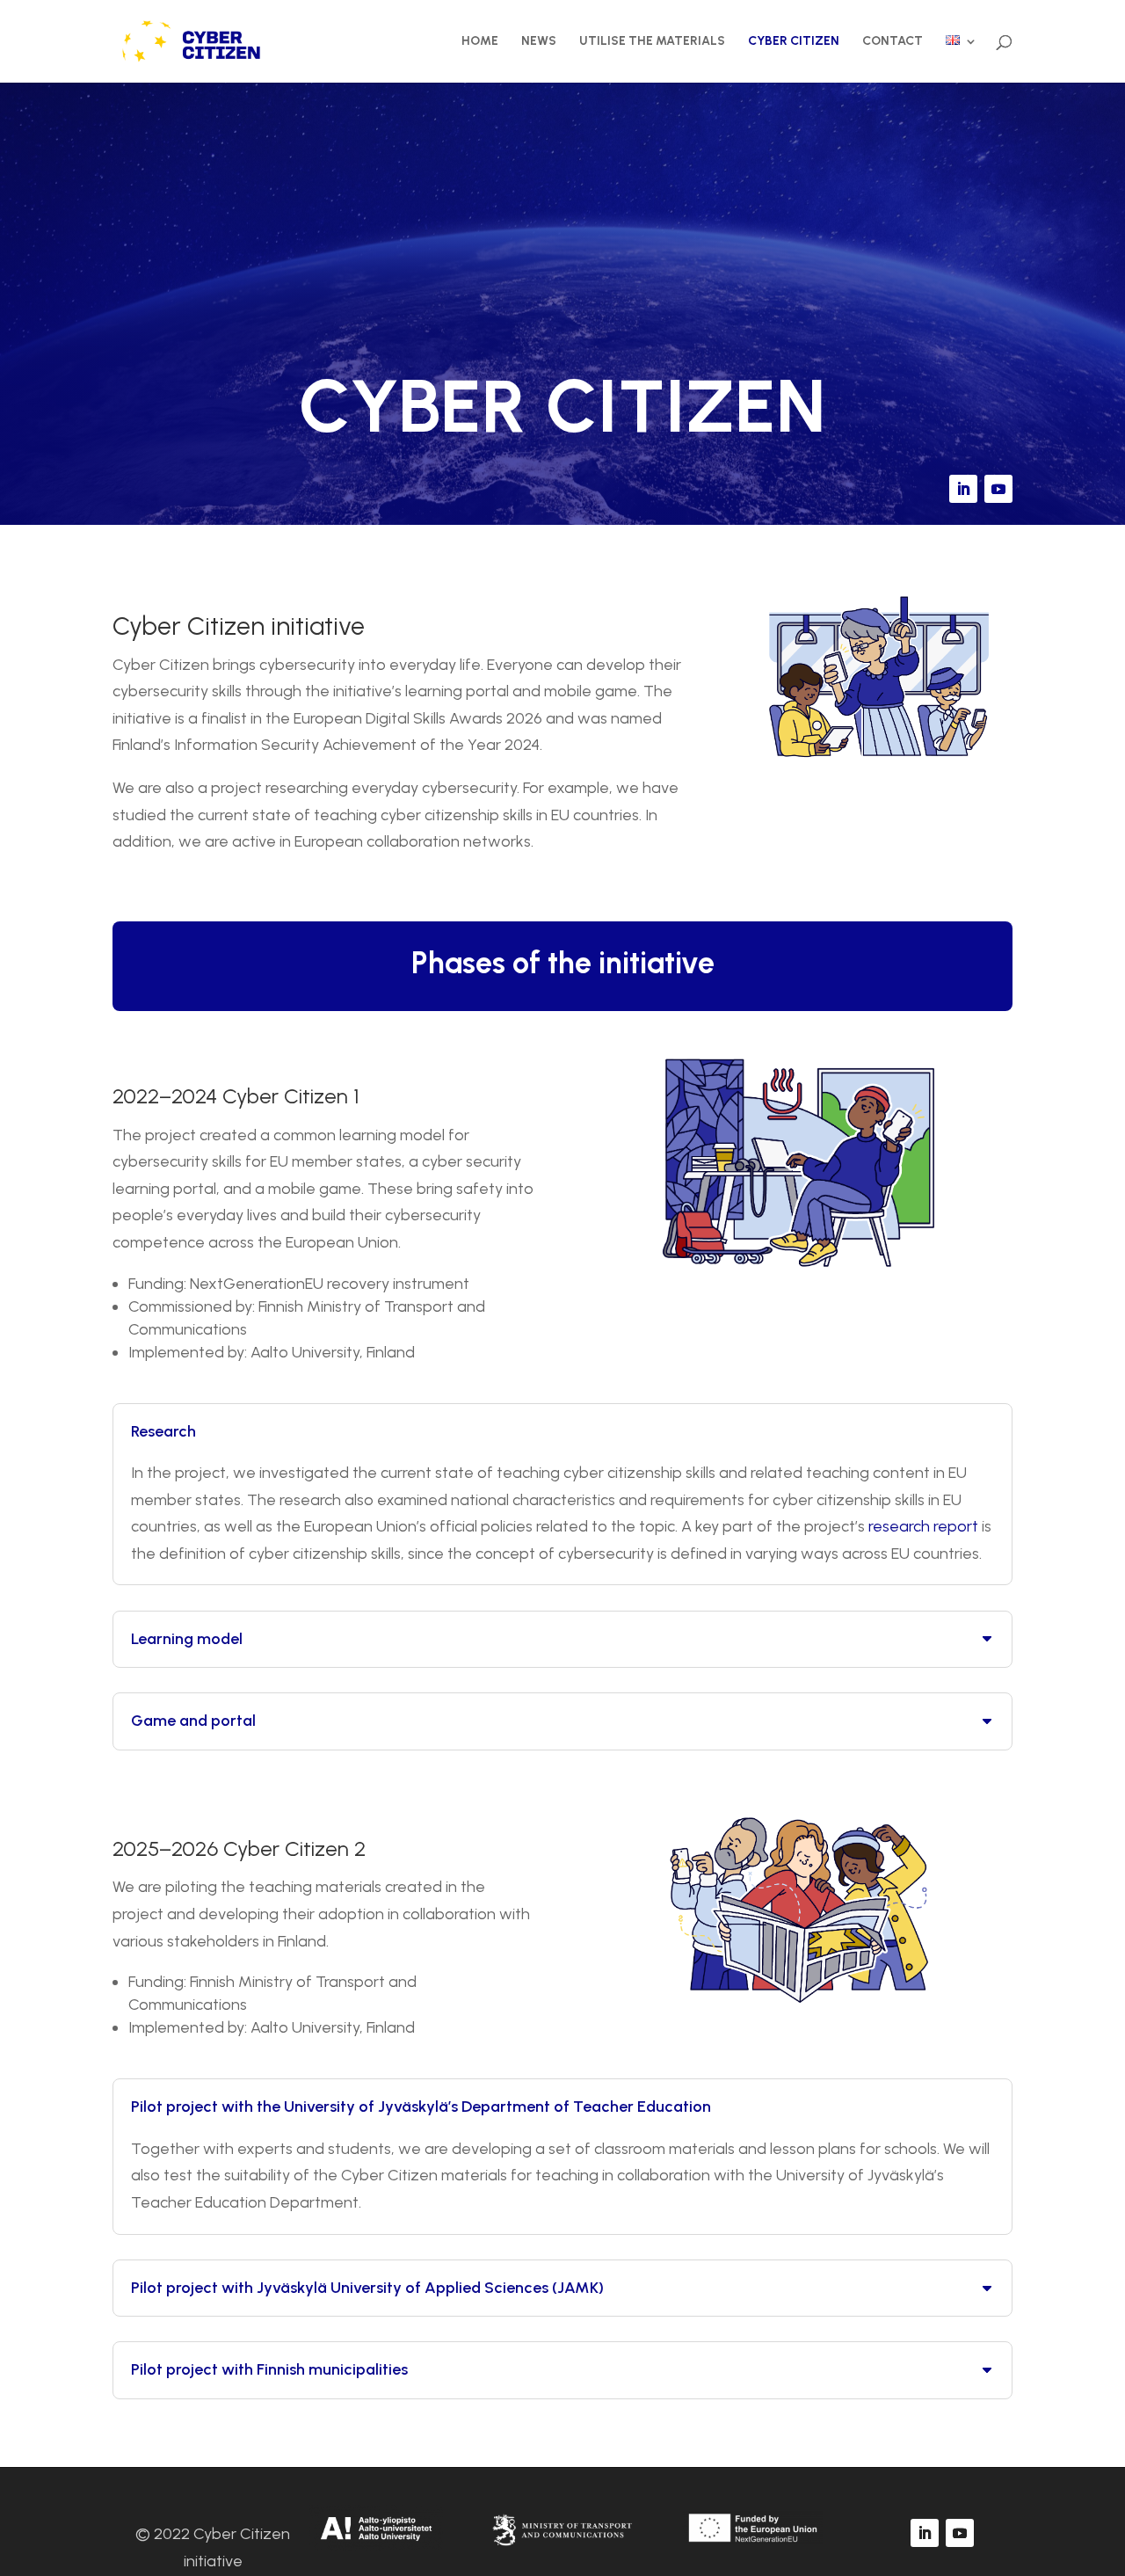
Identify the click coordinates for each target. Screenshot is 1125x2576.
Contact (893, 42)
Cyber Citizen (794, 42)
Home (480, 42)
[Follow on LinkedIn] (963, 489)
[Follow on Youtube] (998, 489)
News (539, 42)
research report (923, 1526)
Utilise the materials (652, 42)
